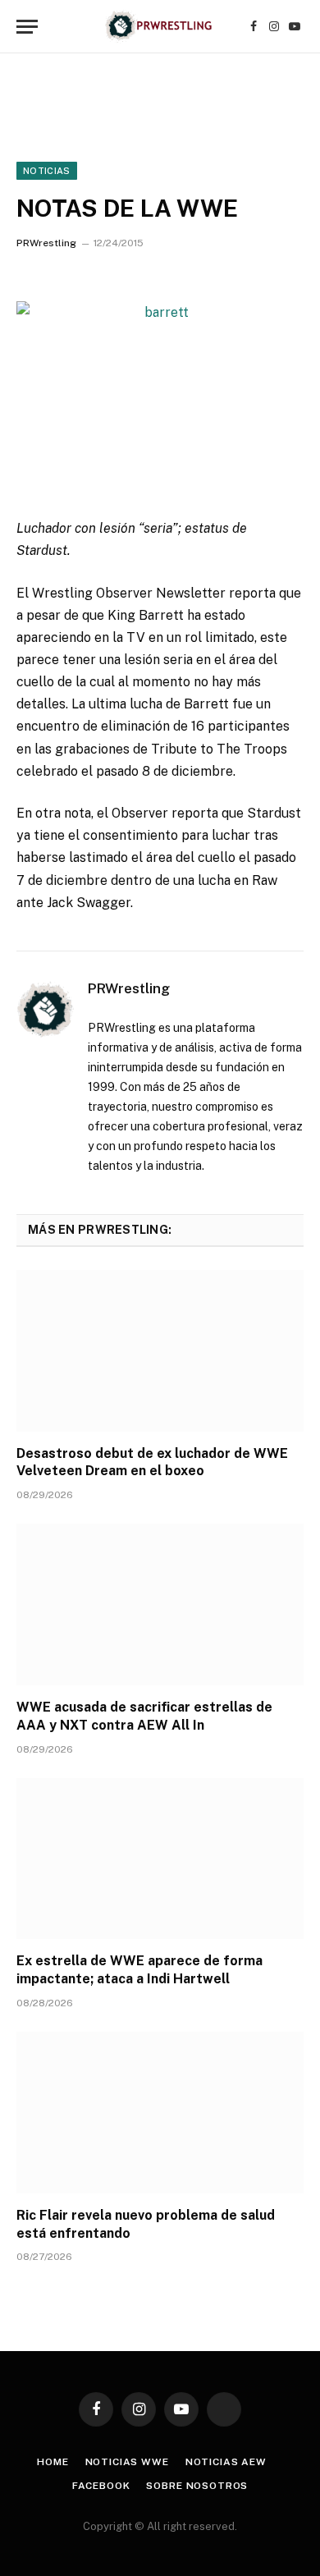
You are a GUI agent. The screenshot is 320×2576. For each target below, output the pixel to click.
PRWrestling (46, 243)
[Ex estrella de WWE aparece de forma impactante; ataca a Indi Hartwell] (160, 1859)
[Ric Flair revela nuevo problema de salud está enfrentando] (160, 2113)
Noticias (47, 171)
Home (53, 2462)
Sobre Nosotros (197, 2486)
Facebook (101, 2486)
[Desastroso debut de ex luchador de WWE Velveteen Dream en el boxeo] (160, 1351)
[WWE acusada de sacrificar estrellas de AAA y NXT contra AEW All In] (160, 1604)
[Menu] (27, 27)
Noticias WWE (127, 2462)
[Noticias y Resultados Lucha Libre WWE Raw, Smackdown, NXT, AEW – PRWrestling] (160, 27)
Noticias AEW (226, 2462)
